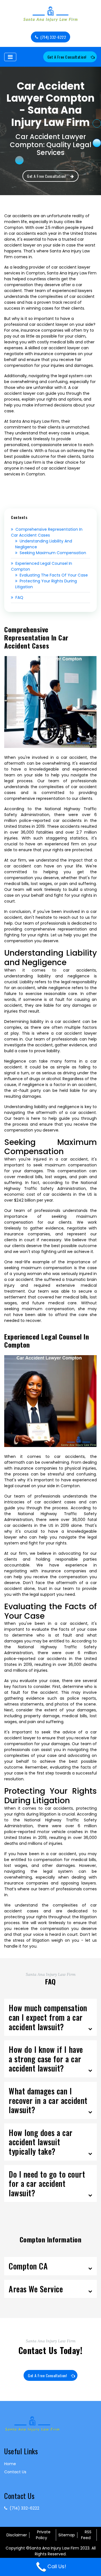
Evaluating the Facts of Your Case (54, 575)
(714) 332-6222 (53, 37)
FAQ (19, 597)
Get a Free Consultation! (67, 57)
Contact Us (15, 2472)
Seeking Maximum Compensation (53, 553)
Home (10, 2464)
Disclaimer (17, 2535)
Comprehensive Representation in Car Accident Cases (47, 532)
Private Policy (43, 2535)
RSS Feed (86, 2535)
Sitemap (67, 2535)
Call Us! (57, 2566)
